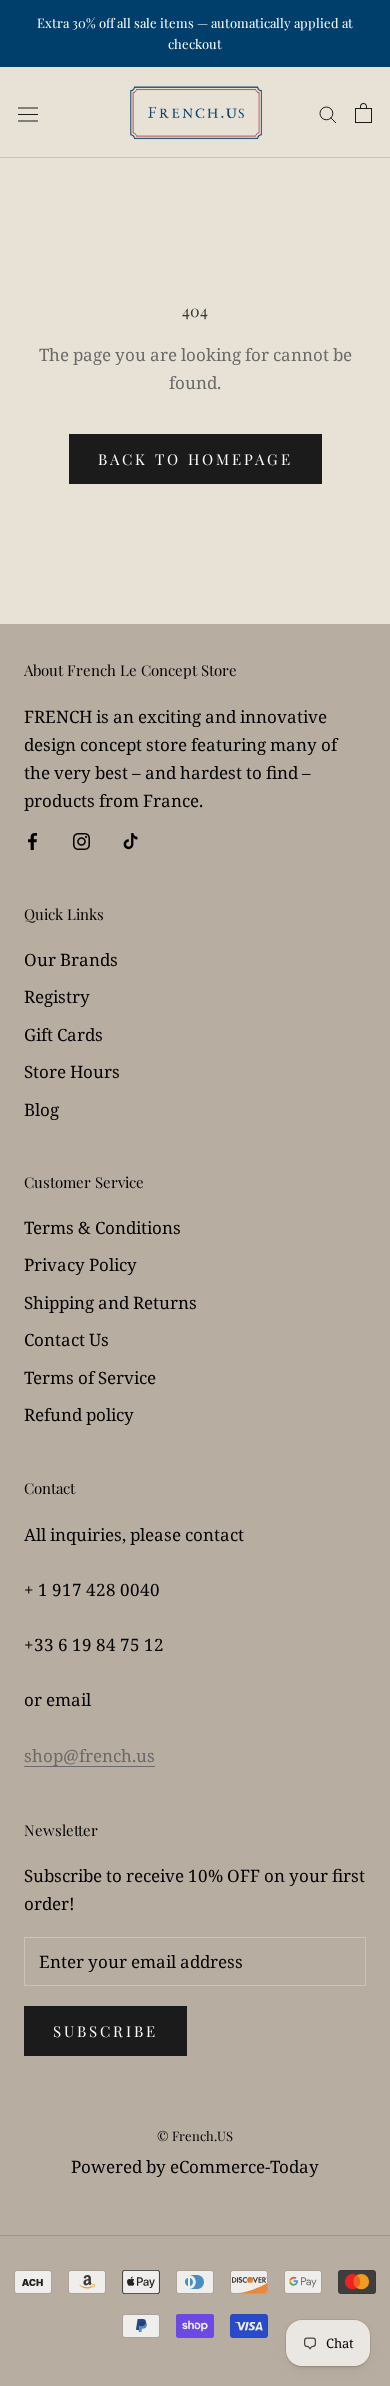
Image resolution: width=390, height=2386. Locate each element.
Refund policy (79, 1414)
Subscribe (105, 2031)
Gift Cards (63, 1034)
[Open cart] (363, 112)
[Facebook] (32, 840)
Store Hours (72, 1071)
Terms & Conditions (102, 1227)
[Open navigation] (28, 113)
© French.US (195, 2135)
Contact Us (66, 1339)
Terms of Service (90, 1377)
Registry (57, 996)
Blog (41, 1109)
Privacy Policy (80, 1264)
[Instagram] (81, 840)
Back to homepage (195, 459)
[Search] (328, 112)
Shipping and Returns (110, 1302)
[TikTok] (130, 840)
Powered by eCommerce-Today (195, 2166)
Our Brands (71, 959)
